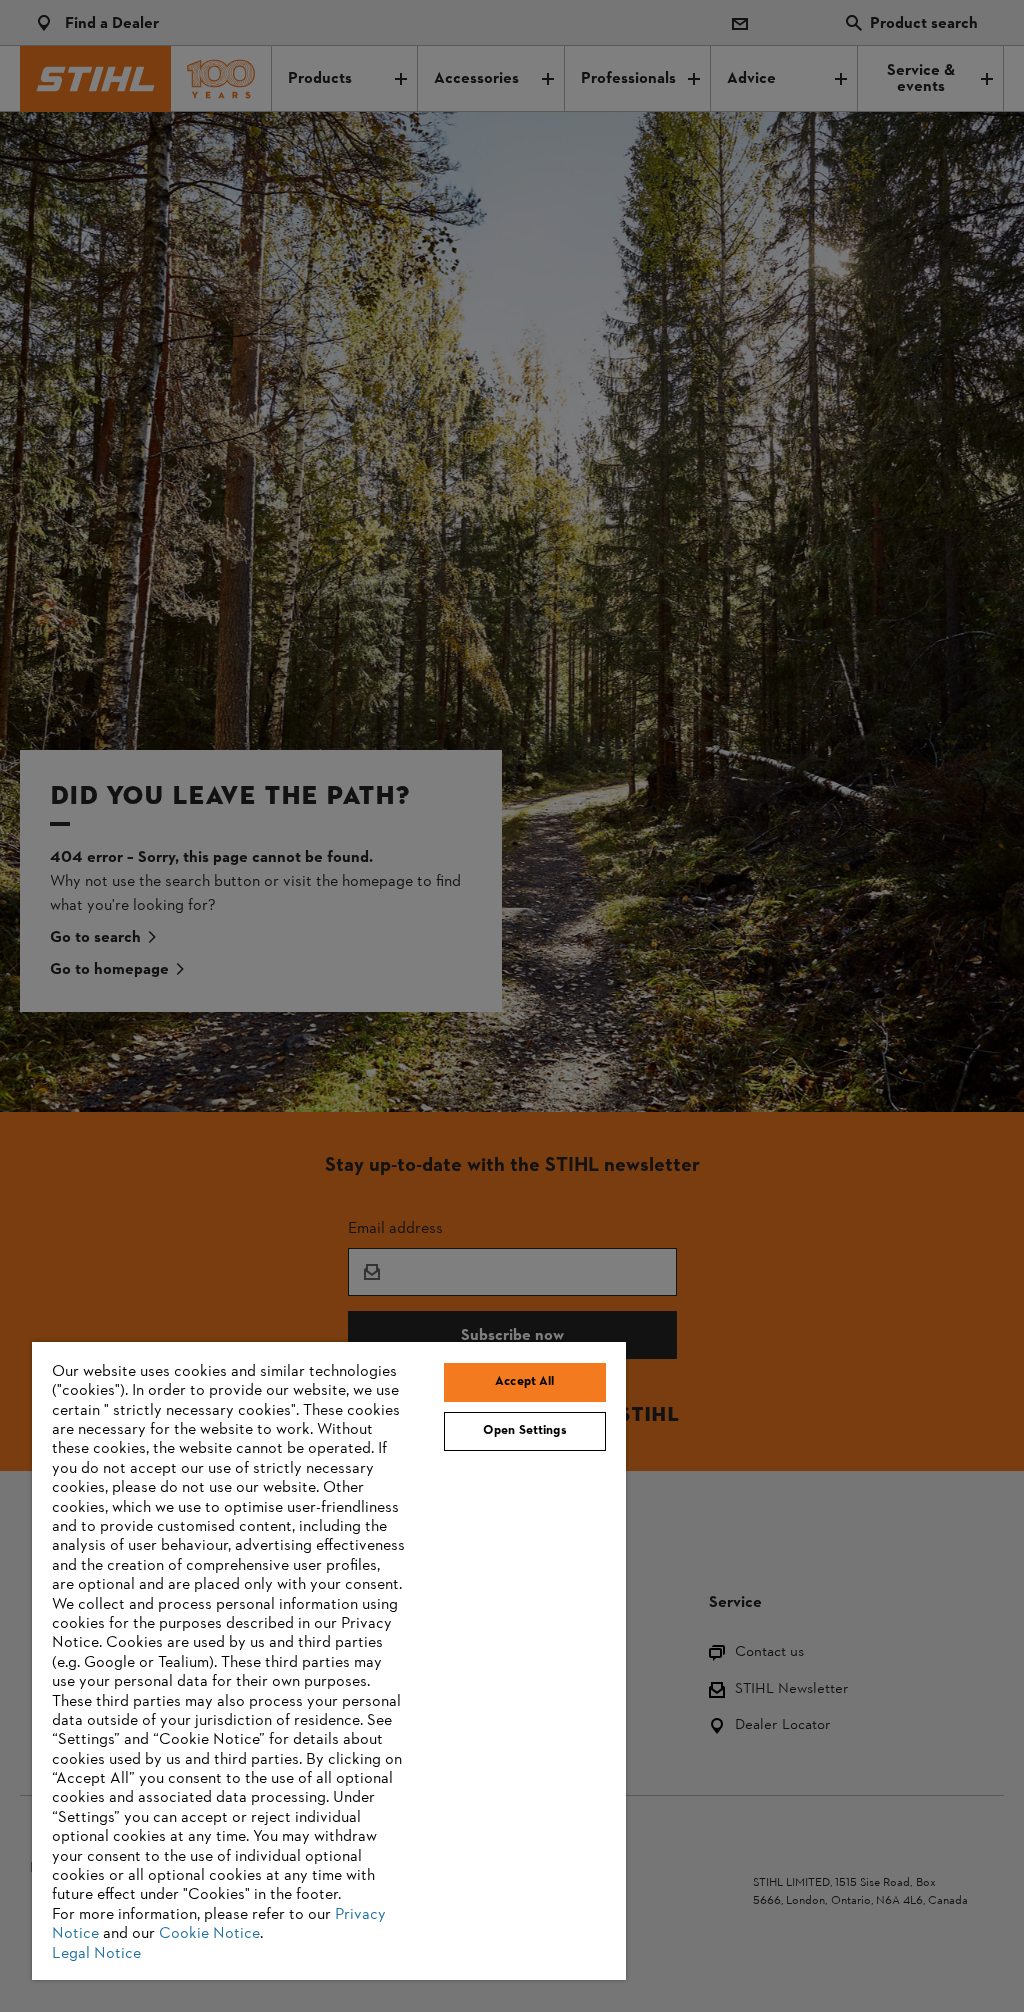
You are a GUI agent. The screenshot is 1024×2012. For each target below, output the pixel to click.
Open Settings (525, 1431)
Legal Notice (96, 1954)
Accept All (524, 1382)
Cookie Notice (209, 1934)
